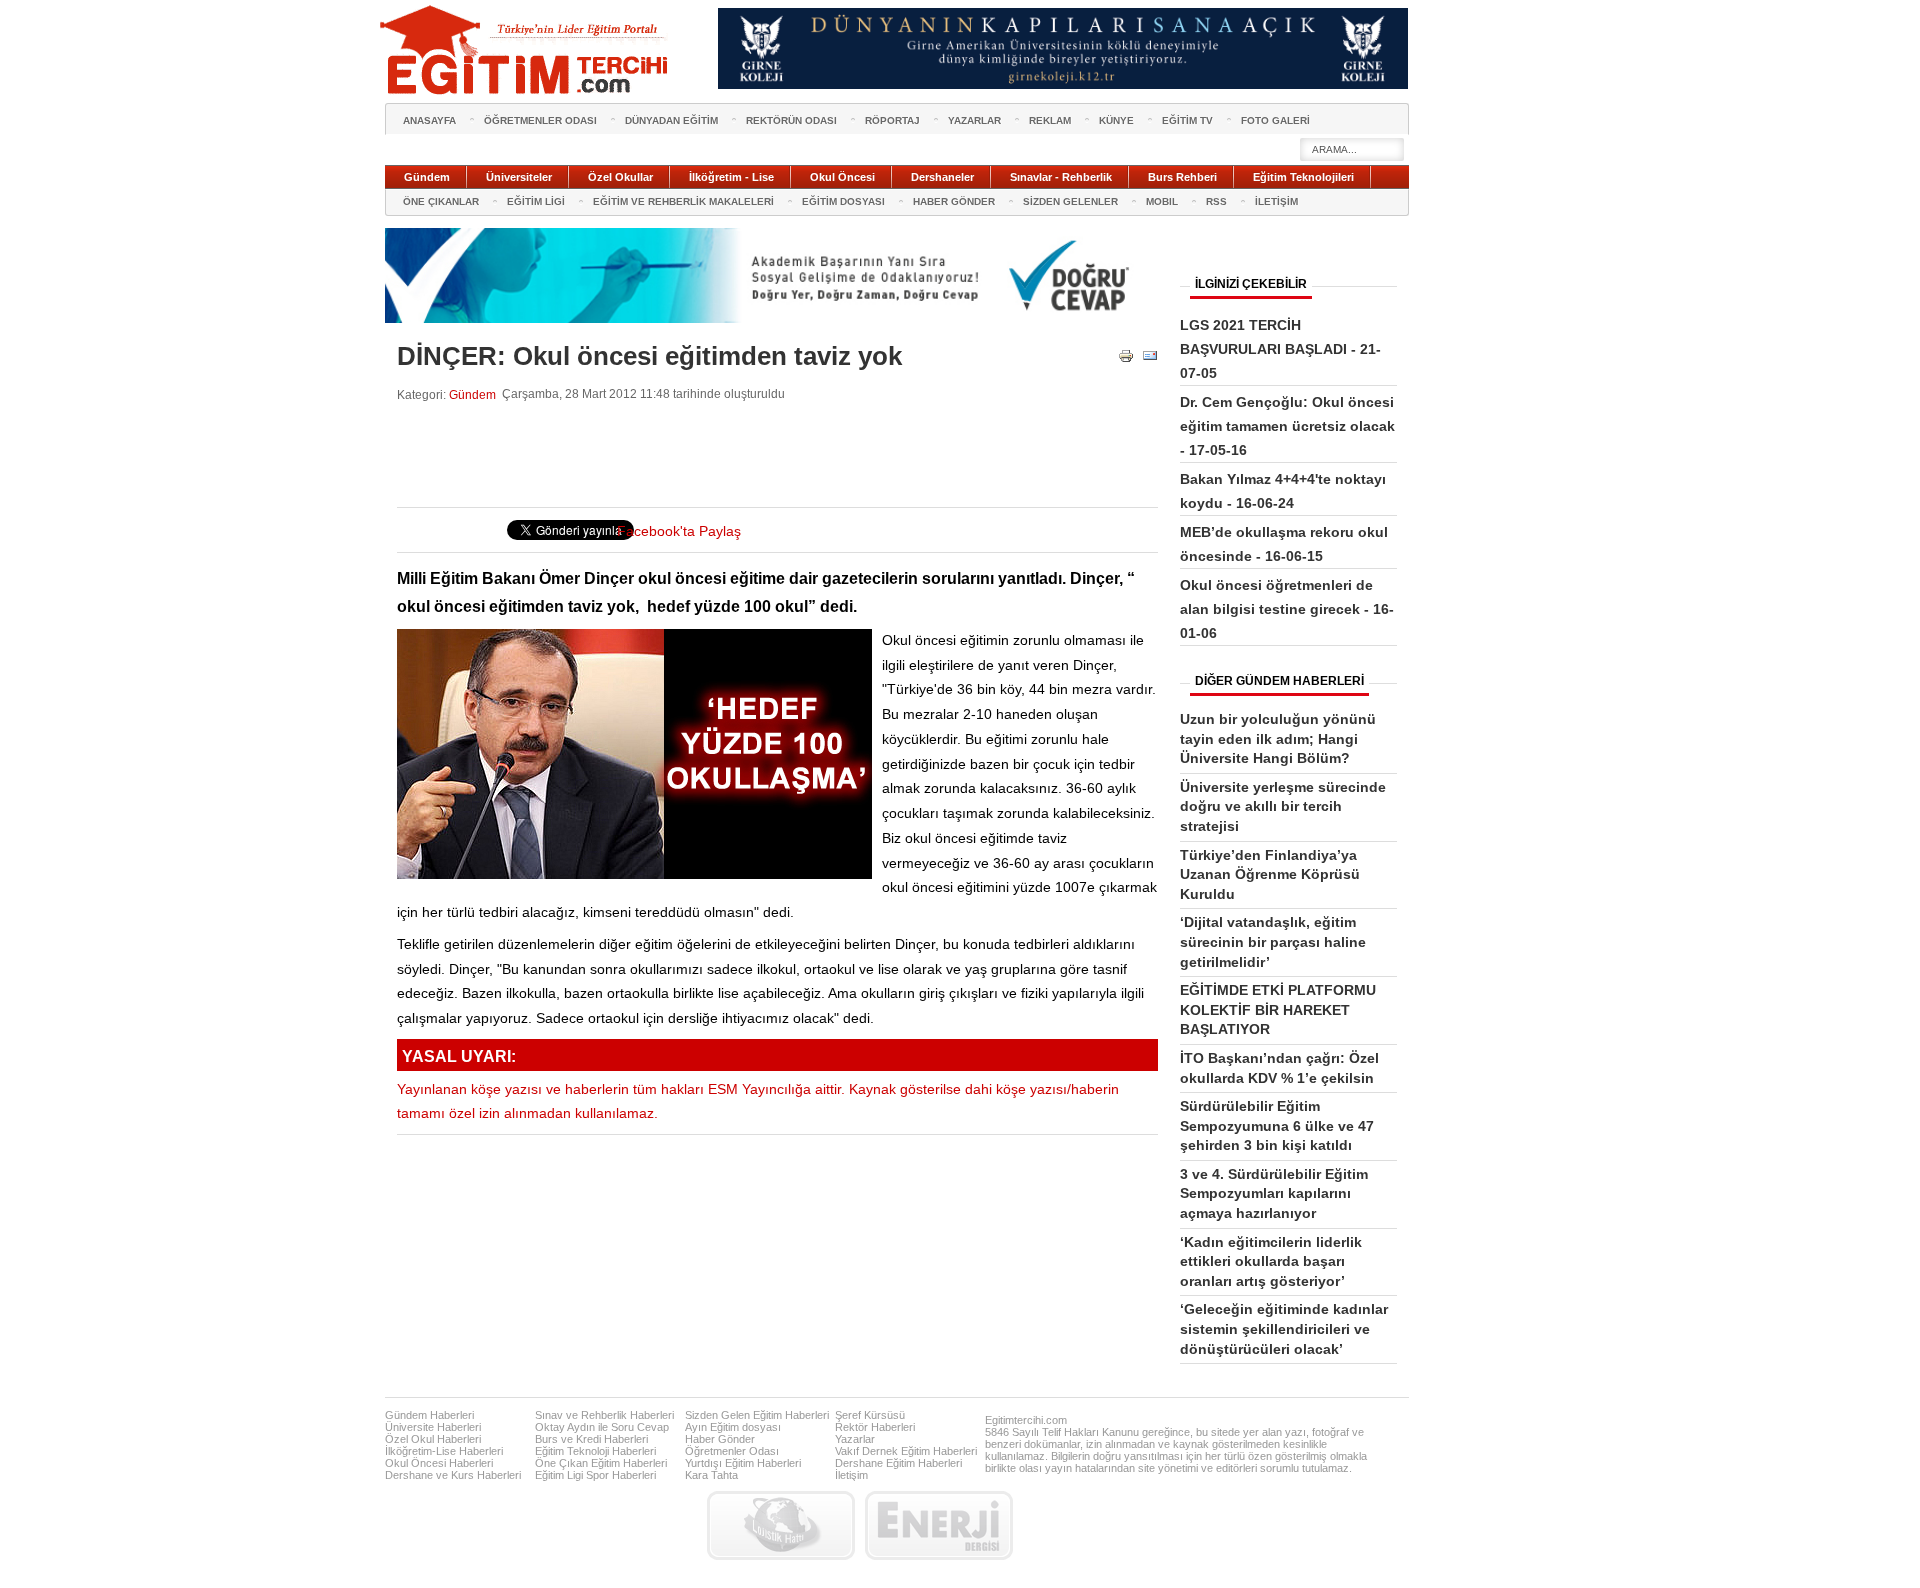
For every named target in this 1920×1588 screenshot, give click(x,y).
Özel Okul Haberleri (433, 1439)
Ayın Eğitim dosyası (733, 1427)
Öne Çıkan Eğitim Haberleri (601, 1463)
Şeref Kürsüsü (870, 1415)
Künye (1116, 120)
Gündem (472, 394)
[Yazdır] (1126, 359)
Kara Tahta (711, 1475)
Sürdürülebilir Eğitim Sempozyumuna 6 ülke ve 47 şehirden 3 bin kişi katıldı (1277, 1125)
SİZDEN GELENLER (1070, 201)
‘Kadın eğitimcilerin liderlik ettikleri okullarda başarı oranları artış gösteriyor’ (1271, 1261)
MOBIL (1162, 201)
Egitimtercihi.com (1026, 1420)
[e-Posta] (1150, 359)
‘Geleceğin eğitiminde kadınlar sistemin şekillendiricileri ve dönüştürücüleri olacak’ (1284, 1328)
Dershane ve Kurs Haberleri (453, 1475)
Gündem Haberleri (429, 1415)
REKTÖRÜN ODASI (791, 120)
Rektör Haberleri (875, 1427)
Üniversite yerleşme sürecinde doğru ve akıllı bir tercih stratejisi (1283, 806)
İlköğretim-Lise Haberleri (444, 1451)
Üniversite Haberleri (433, 1427)
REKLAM (1050, 120)
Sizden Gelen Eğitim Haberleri (757, 1415)
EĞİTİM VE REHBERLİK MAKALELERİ (683, 201)
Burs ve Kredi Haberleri (591, 1439)
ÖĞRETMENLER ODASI (540, 120)
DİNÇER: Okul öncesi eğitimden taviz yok (649, 356)
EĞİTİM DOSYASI (843, 201)
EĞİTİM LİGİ (536, 201)
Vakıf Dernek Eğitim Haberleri (906, 1451)
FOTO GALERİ (1275, 120)
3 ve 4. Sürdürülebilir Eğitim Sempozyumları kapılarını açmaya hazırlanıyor (1274, 1193)
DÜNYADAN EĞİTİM (671, 120)
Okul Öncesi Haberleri (439, 1463)
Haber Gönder (720, 1439)
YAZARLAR (974, 120)
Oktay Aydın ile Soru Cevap (602, 1427)
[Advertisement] (761, 455)
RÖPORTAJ (892, 120)
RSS (1216, 201)
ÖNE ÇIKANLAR (441, 201)
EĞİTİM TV (1187, 120)
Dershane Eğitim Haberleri (898, 1463)
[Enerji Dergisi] (939, 1525)
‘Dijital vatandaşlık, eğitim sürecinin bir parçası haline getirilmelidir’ (1273, 941)
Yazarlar (855, 1439)
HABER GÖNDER (954, 201)
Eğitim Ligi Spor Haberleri (595, 1475)
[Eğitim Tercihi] (526, 50)
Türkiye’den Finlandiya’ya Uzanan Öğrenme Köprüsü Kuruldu (1270, 874)
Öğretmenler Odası (732, 1451)
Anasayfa (429, 120)
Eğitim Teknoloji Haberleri (595, 1451)
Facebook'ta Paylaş (679, 531)
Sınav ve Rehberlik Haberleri (604, 1415)
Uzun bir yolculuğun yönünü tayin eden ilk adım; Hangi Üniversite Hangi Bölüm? (1278, 738)
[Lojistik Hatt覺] (781, 1525)
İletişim (851, 1475)
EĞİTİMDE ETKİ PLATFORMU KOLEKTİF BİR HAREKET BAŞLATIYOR (1278, 1009)
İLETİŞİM (1276, 201)
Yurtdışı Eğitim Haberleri (743, 1463)
